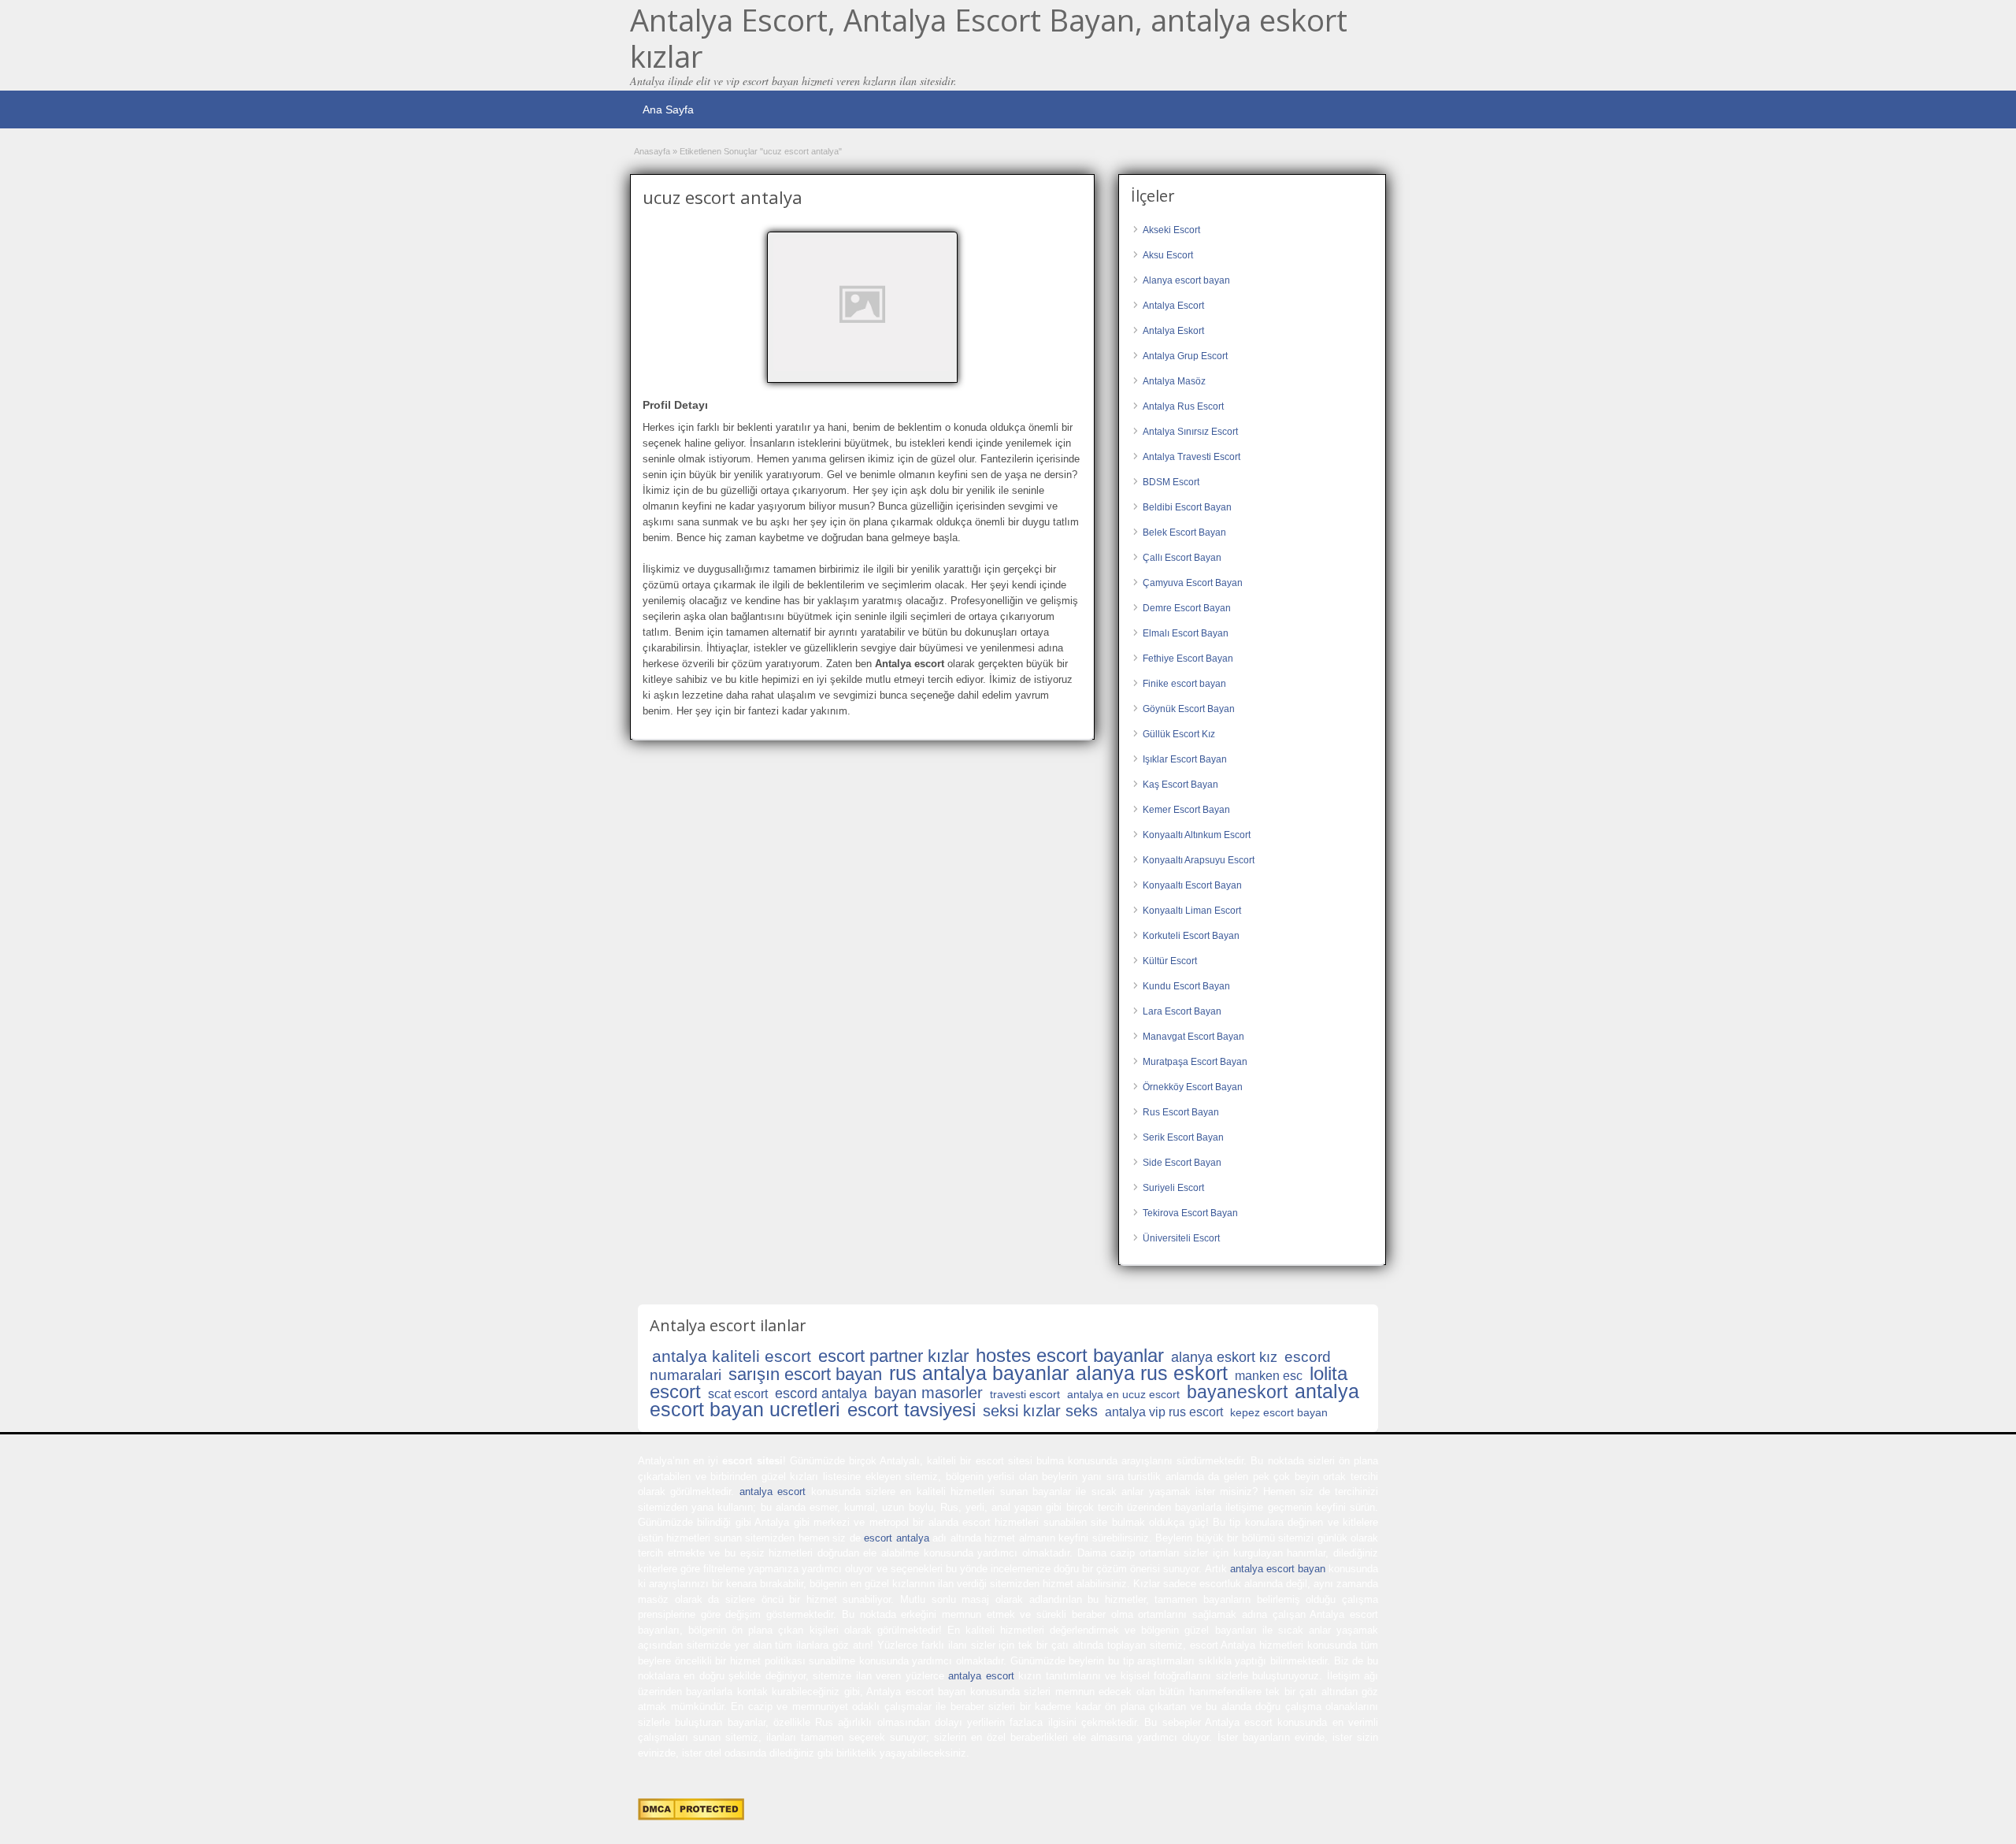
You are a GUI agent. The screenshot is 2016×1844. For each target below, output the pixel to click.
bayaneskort (1237, 1392)
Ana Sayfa (668, 109)
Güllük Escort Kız (1179, 734)
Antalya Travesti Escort (1191, 457)
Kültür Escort (1170, 961)
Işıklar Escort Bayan (1185, 759)
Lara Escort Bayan (1182, 1011)
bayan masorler (928, 1393)
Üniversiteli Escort (1181, 1238)
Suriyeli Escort (1173, 1188)
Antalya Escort (1173, 306)
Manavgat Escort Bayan (1193, 1037)
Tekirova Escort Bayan (1190, 1213)
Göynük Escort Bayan (1189, 709)
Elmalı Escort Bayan (1186, 633)
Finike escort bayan (1184, 684)
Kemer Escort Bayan (1186, 810)
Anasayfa (652, 151)
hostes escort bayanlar (1070, 1355)
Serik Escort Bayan (1183, 1137)
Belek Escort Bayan (1184, 532)
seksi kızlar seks (1040, 1411)
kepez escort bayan (1279, 1412)
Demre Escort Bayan (1187, 608)
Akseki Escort (1171, 230)
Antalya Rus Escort (1183, 406)
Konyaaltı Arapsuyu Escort (1199, 860)
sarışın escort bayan (805, 1374)
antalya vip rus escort (1164, 1412)
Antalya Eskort (1173, 331)
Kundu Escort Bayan (1186, 986)
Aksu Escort (1168, 255)
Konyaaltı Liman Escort (1192, 911)
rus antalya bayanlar (979, 1373)
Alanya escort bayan (1186, 280)
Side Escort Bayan (1182, 1163)
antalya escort (773, 1492)
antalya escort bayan (1278, 1569)
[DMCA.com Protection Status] (691, 1817)
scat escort (738, 1394)
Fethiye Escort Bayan (1188, 659)
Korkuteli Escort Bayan (1191, 936)
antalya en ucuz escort (1123, 1394)
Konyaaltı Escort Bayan (1192, 885)
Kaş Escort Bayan (1180, 785)
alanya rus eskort (1152, 1373)
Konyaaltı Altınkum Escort (1197, 835)
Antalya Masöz (1174, 381)
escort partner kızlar (893, 1356)
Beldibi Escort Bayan (1187, 507)
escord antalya (821, 1393)
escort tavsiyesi (912, 1410)
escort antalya (896, 1538)
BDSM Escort (1171, 482)
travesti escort (1025, 1394)
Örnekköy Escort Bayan (1193, 1087)
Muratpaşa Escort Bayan (1195, 1062)
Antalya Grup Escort (1185, 356)
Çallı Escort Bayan (1182, 558)
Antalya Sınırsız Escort (1190, 432)
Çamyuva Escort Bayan (1193, 583)
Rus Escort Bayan (1181, 1112)
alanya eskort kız (1224, 1357)
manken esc (1269, 1376)
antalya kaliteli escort (732, 1356)
